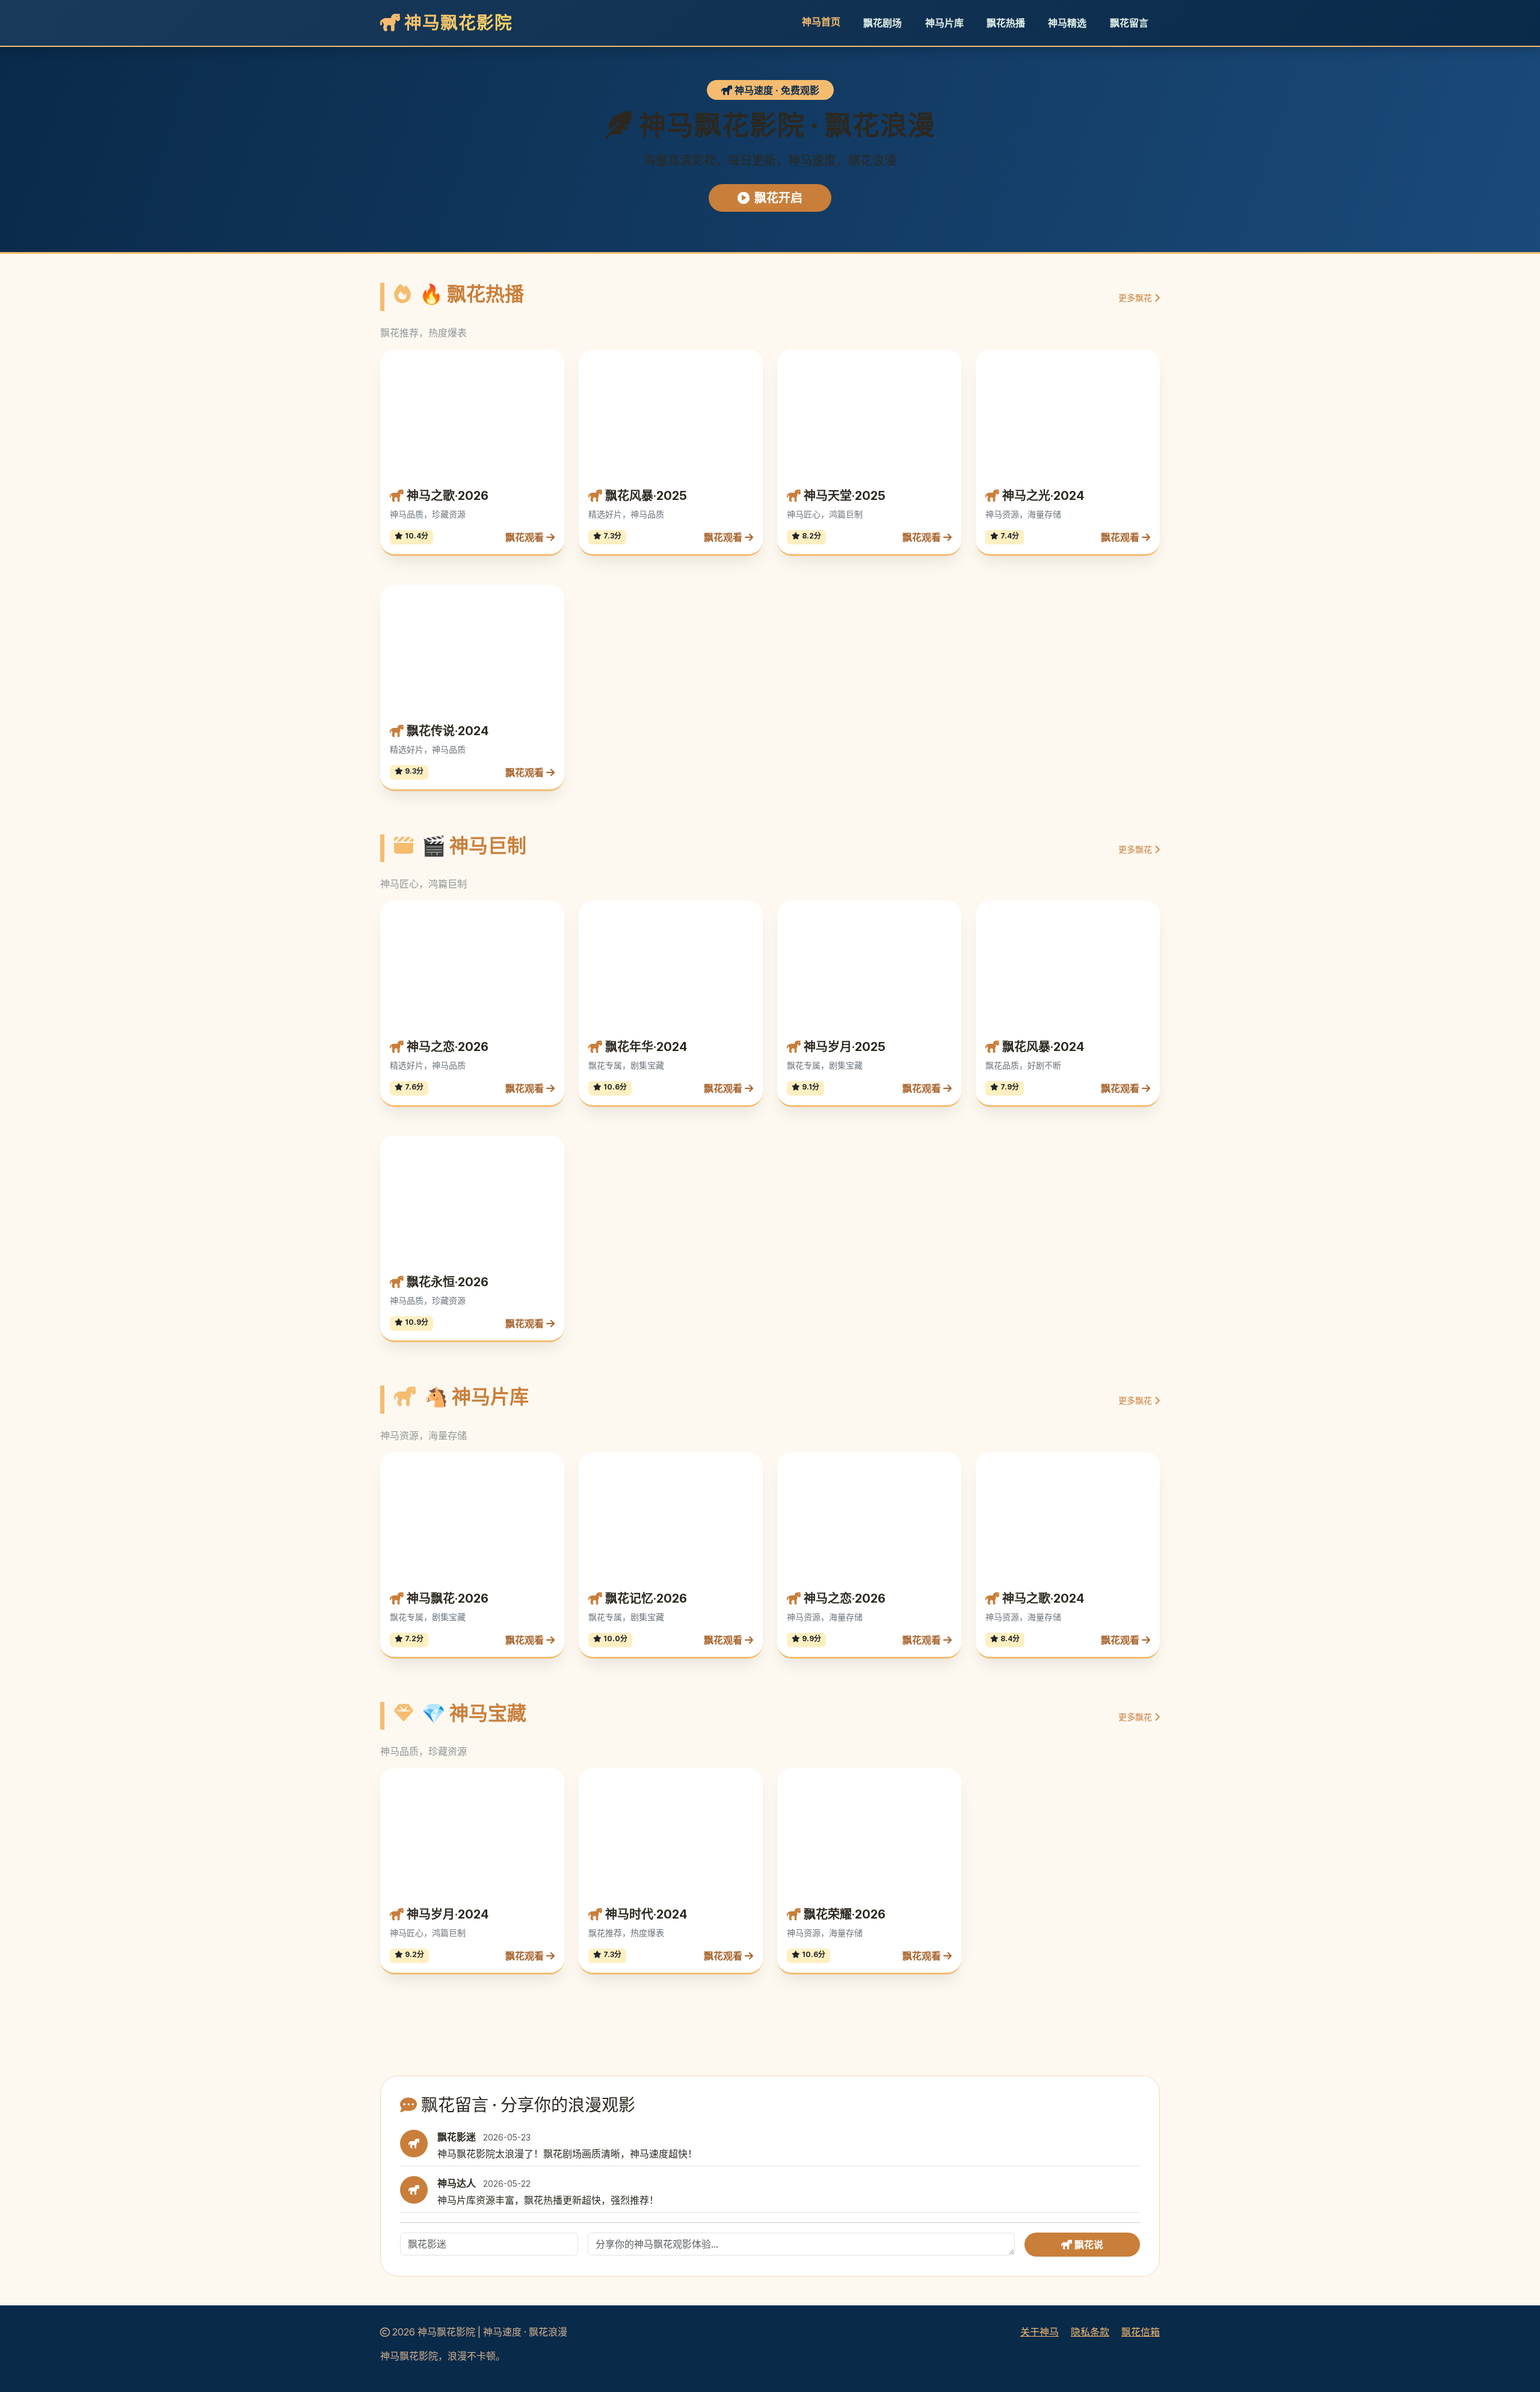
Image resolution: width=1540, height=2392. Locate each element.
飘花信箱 (1141, 2104)
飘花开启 (778, 198)
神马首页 (821, 22)
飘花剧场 (882, 23)
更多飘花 (1136, 297)
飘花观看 (526, 423)
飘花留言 (1129, 23)
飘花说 (1088, 2017)
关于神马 (1039, 2104)
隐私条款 (1090, 2104)
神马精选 (1067, 23)
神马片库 (944, 23)
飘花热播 (1006, 23)
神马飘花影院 (456, 23)
